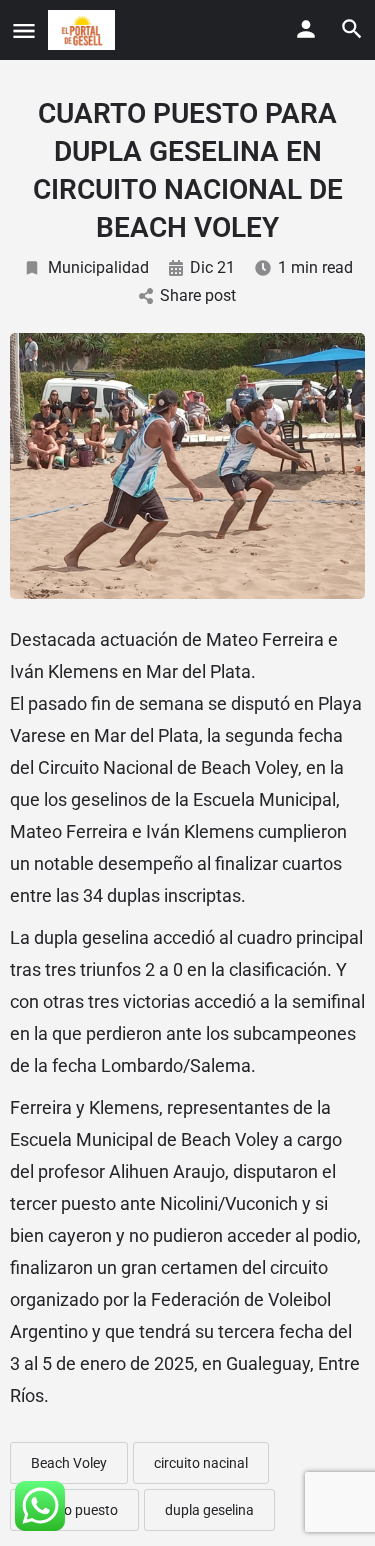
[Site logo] (84, 30)
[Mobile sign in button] (306, 29)
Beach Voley (69, 1463)
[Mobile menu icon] (24, 30)
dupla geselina (209, 1510)
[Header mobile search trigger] (352, 29)
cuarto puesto (74, 1510)
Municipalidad (98, 267)
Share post (198, 295)
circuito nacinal (201, 1463)
